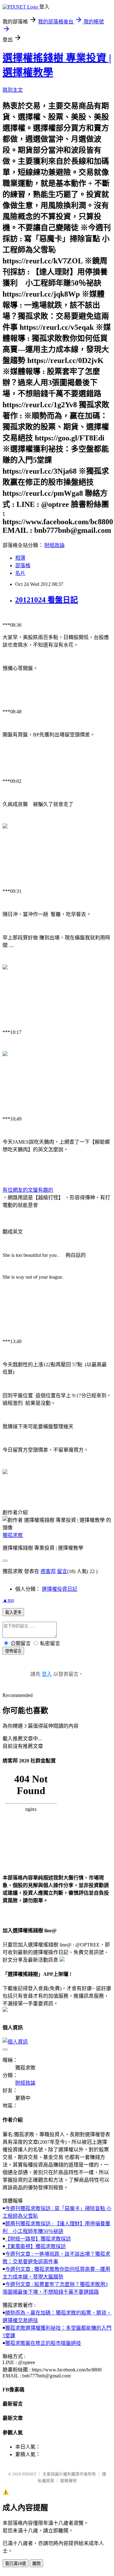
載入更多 (13, 1612)
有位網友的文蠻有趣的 (28, 1190)
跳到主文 (13, 90)
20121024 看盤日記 (47, 600)
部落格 (23, 566)
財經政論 (54, 545)
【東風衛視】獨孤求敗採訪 (35, 2246)
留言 (62, 1571)
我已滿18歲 (16, 2564)
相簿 (20, 558)
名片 (20, 573)
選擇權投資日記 (60, 1589)
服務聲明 (68, 2481)
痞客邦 (48, 1571)
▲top (8, 1600)
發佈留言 (13, 1651)
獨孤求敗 (13, 1535)
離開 (36, 2564)
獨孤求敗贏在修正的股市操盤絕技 (43, 2343)
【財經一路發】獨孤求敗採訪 (38, 2239)
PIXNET (29, 2474)
